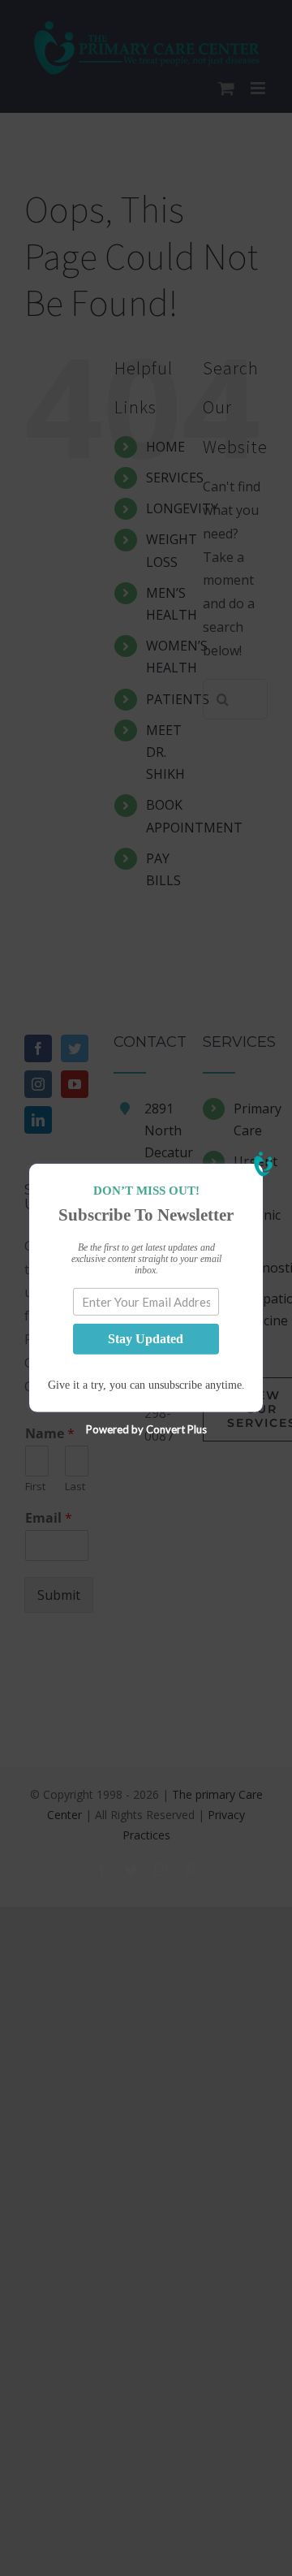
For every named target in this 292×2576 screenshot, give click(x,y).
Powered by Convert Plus (146, 1429)
